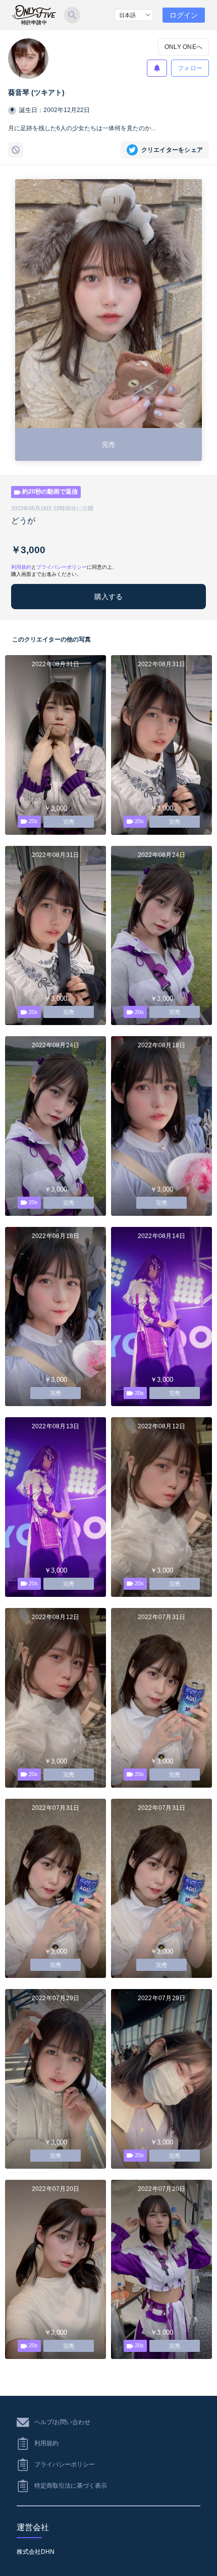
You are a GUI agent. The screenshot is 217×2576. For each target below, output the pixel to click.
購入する (108, 597)
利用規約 (21, 567)
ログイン (184, 15)
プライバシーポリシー (62, 567)
